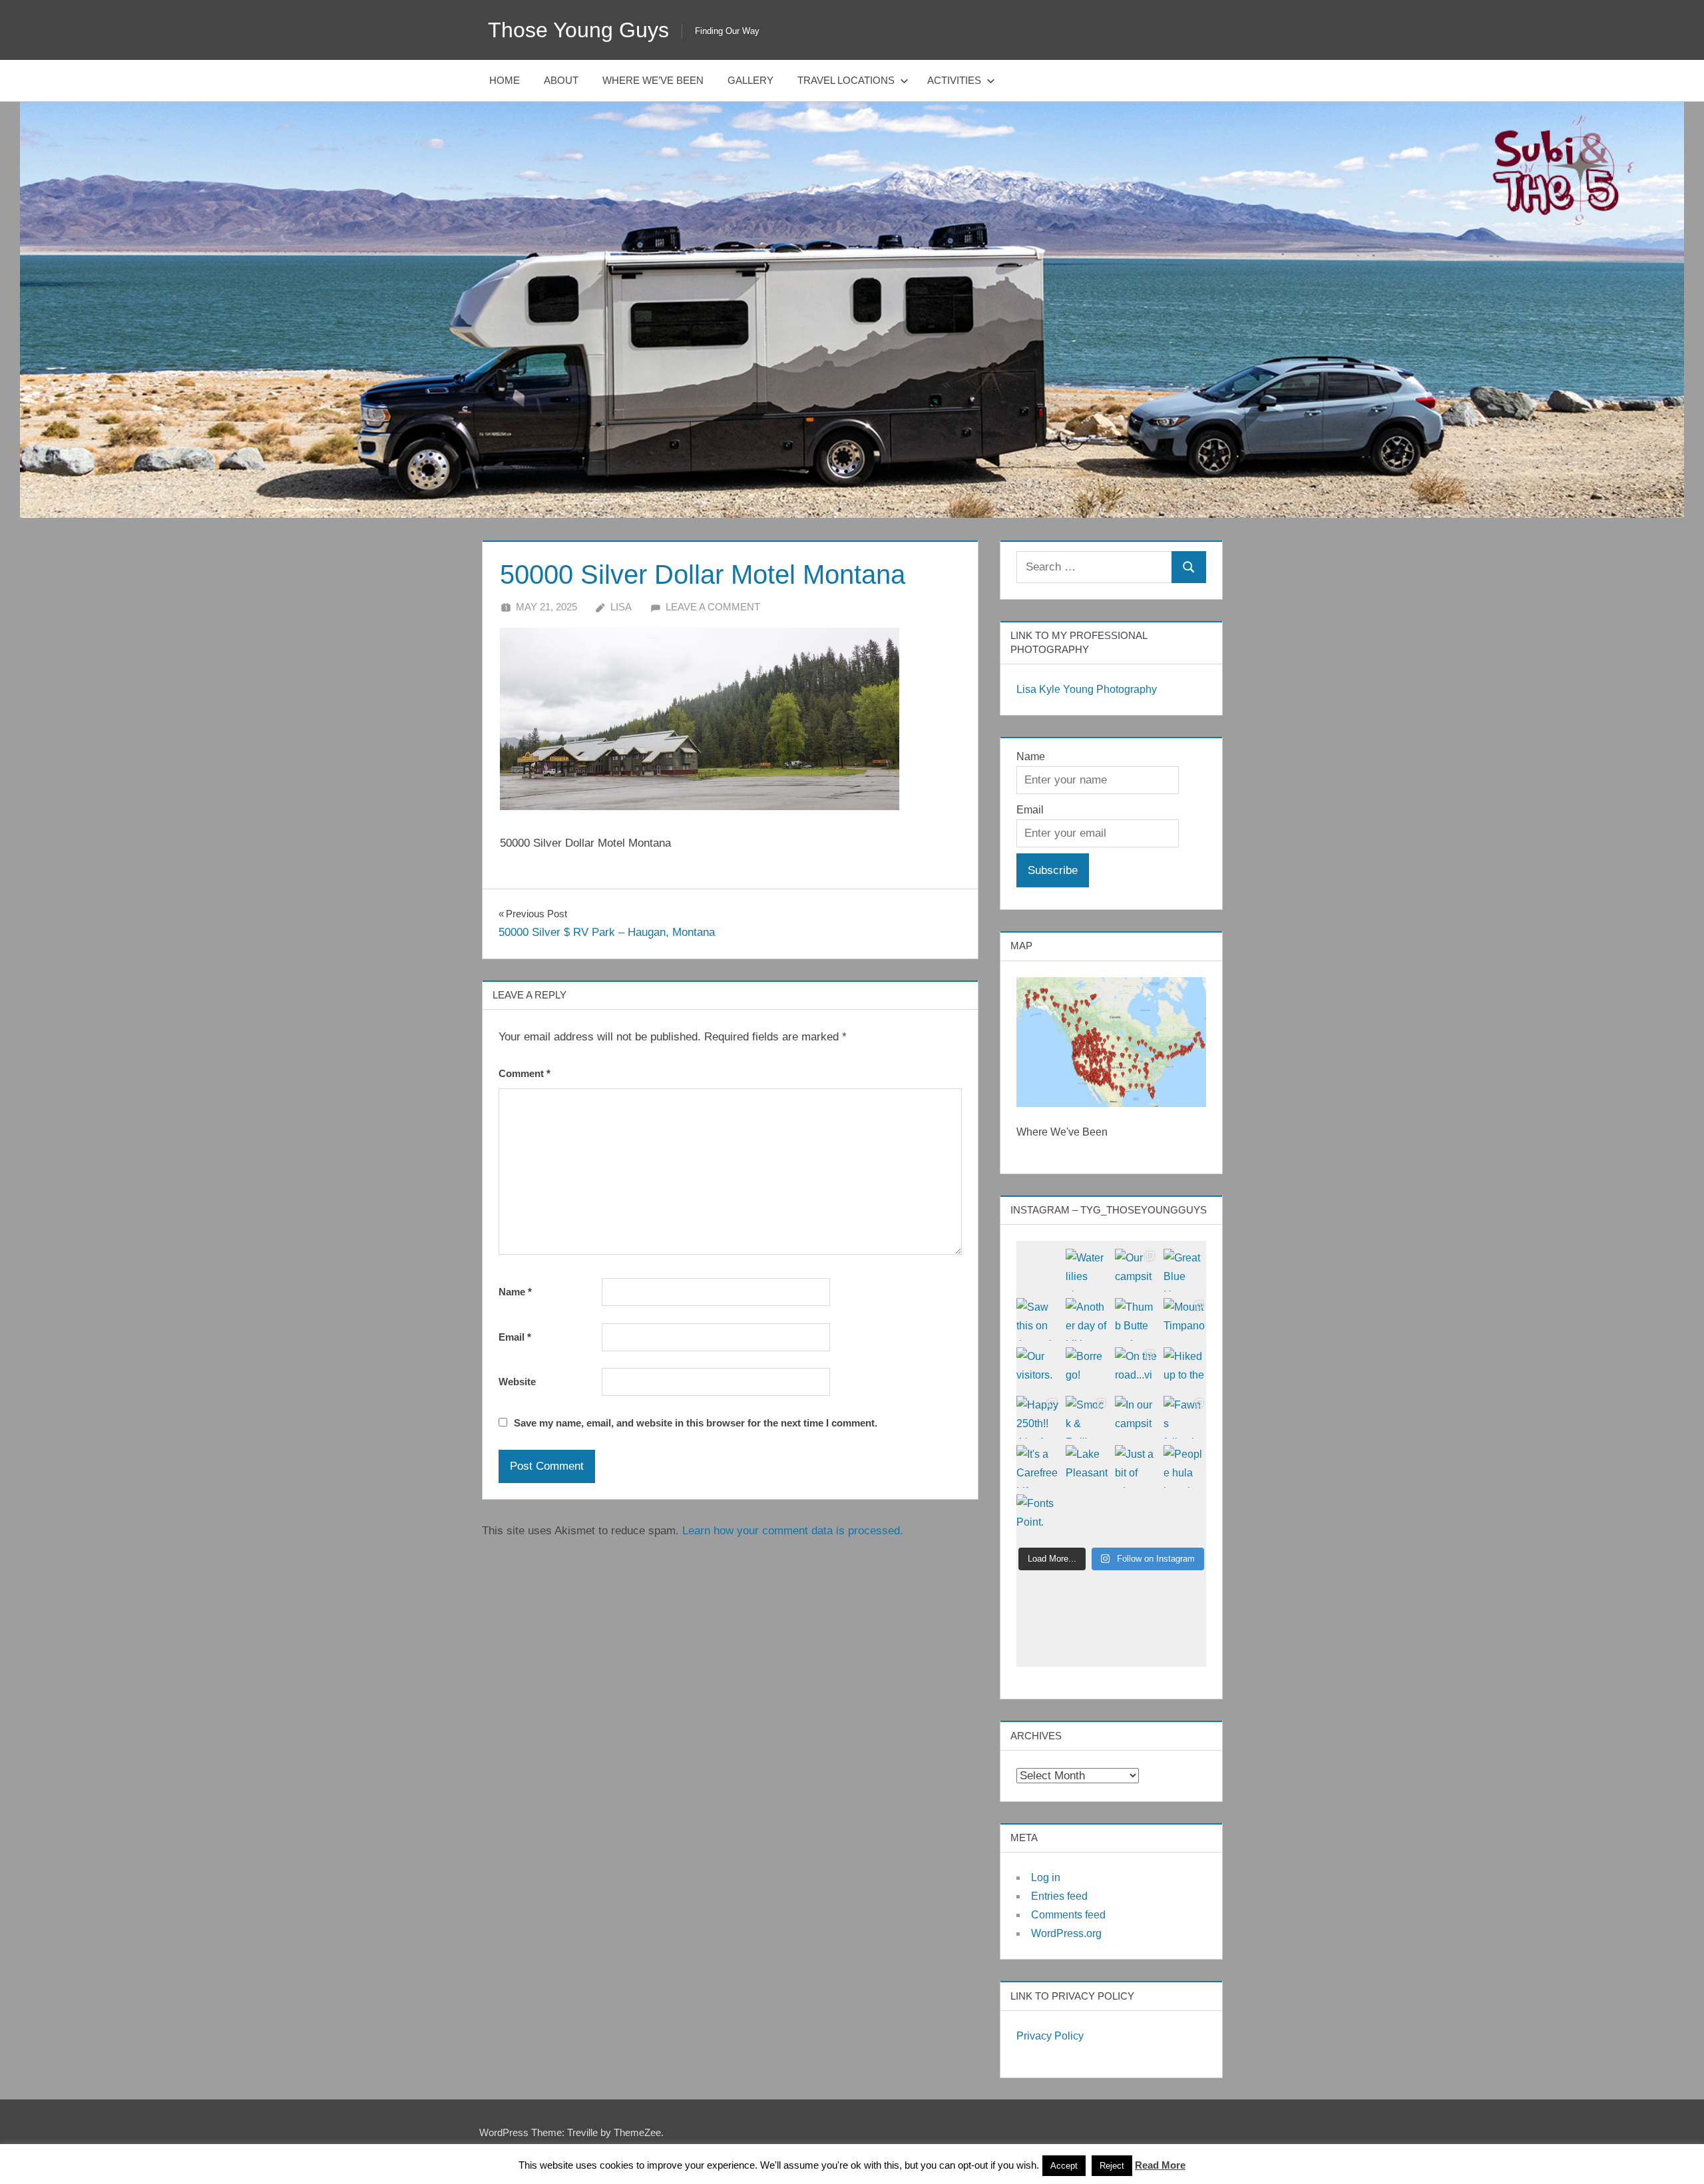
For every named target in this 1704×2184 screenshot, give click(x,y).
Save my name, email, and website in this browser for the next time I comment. (696, 1423)
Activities (954, 80)
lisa (621, 607)
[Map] (1111, 1042)
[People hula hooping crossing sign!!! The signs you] (1185, 1466)
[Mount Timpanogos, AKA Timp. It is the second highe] (1185, 1319)
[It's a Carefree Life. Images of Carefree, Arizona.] (1038, 1466)
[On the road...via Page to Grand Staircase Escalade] (1136, 1369)
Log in (1046, 1877)
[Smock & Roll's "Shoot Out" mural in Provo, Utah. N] (1087, 1417)
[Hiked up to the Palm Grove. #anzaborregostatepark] (1185, 1369)
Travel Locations (846, 80)
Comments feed (1068, 1915)
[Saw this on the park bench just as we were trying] (1038, 1319)
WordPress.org (1066, 1933)
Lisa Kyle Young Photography (1087, 689)
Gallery (750, 80)
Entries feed (1059, 1896)
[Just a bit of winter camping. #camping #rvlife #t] (1136, 1466)
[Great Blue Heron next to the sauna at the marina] (1185, 1270)
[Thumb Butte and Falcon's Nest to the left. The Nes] (1136, 1319)
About (561, 80)
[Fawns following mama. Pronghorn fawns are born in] (1185, 1417)
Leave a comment (713, 607)
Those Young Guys (578, 30)
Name (515, 1292)
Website (517, 1382)
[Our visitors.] (1038, 1369)
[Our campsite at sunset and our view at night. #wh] (1136, 1270)
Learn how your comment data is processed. (793, 1531)
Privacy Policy (1050, 2036)
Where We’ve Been (653, 80)
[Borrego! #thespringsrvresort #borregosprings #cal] (1087, 1369)
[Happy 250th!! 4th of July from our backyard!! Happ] (1038, 1417)
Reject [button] (1112, 2166)
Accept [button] (1064, 2166)
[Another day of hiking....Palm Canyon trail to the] (1087, 1319)
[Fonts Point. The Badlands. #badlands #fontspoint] (1038, 1516)
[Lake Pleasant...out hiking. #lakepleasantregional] (1087, 1466)
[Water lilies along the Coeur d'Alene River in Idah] (1087, 1270)
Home (505, 80)
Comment (525, 1073)
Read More (1160, 2165)
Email (515, 1337)
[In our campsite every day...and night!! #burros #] (1136, 1417)
